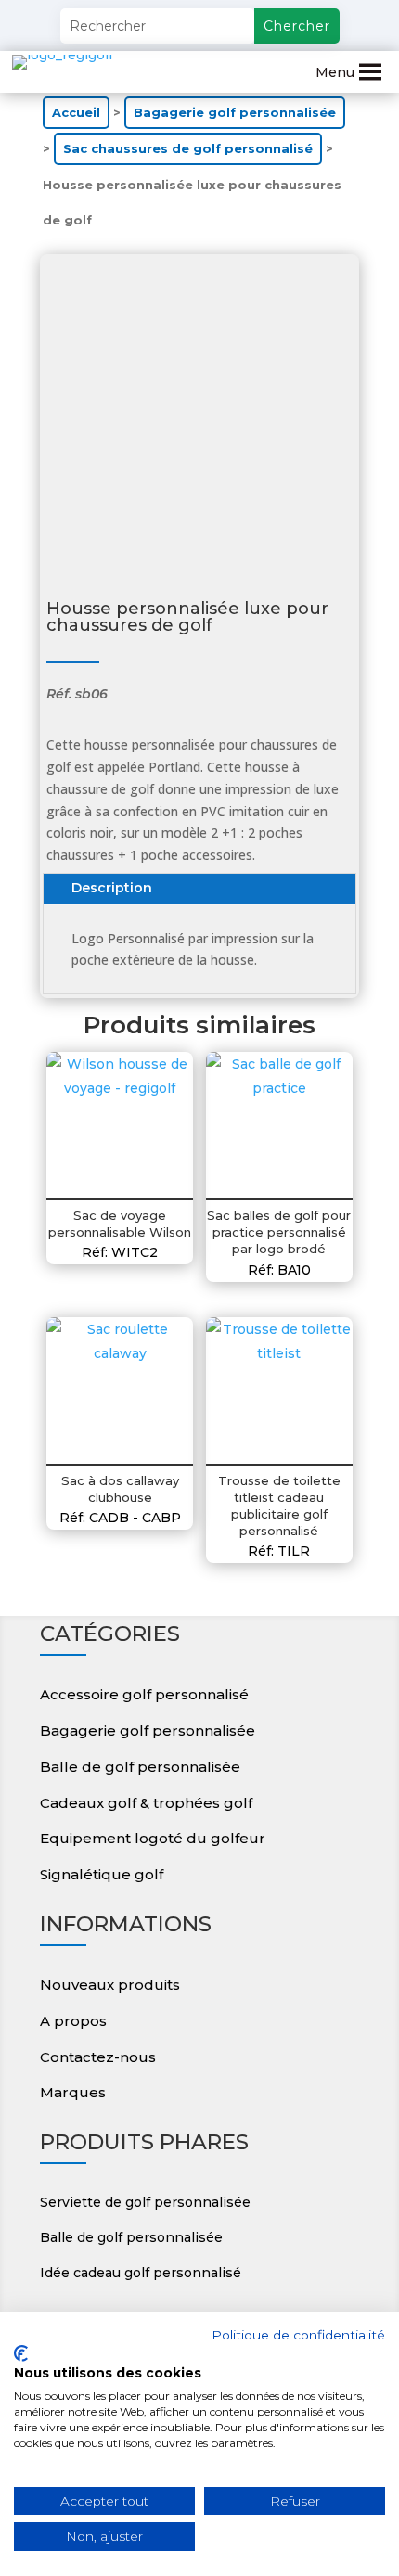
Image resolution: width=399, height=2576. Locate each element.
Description (112, 888)
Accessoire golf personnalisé (144, 1694)
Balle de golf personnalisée (140, 1767)
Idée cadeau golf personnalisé (141, 2273)
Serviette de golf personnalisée (145, 2202)
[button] (335, 72)
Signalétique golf (102, 1874)
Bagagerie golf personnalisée (235, 113)
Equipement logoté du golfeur (153, 1838)
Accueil (76, 113)
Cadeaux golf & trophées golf (146, 1803)
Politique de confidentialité (298, 2335)
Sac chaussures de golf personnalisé (188, 149)
